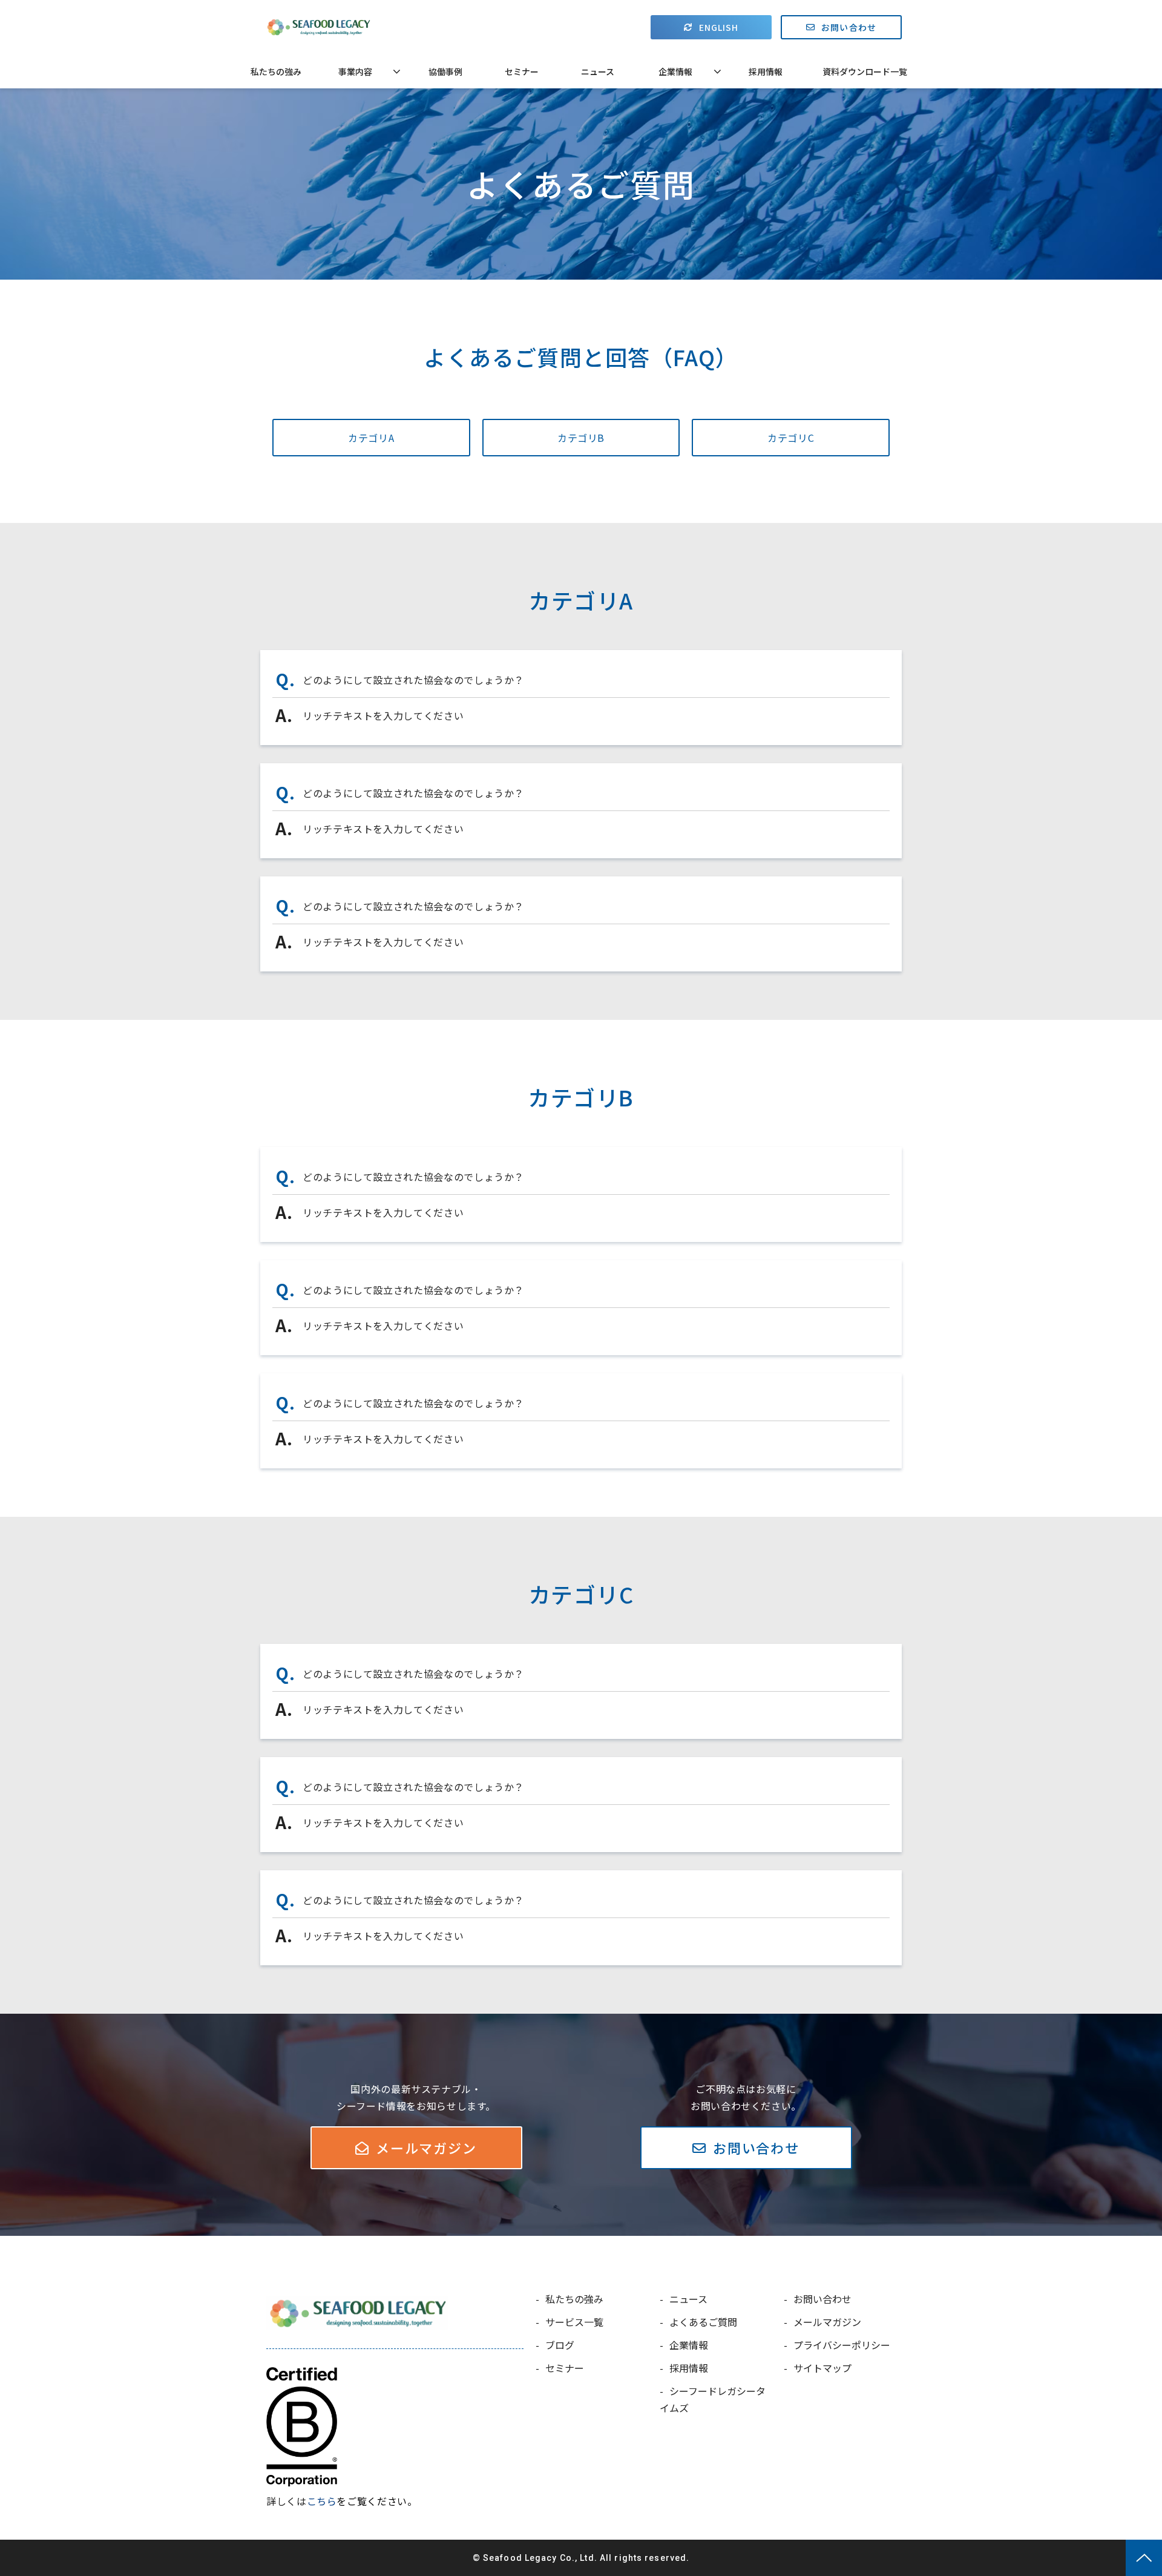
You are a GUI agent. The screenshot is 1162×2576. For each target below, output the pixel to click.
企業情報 (675, 71)
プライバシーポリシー (842, 2345)
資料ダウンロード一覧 (865, 71)
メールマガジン (426, 2147)
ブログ (560, 2345)
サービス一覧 (574, 2322)
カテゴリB (581, 438)
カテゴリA (371, 438)
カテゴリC (791, 438)
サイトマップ (822, 2368)
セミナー (522, 71)
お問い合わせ (849, 27)
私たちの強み (276, 71)
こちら (322, 2501)
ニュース (598, 71)
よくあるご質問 (703, 2322)
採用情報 (766, 71)
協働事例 (445, 71)
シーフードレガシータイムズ (713, 2399)
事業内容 (355, 71)
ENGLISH (719, 27)
